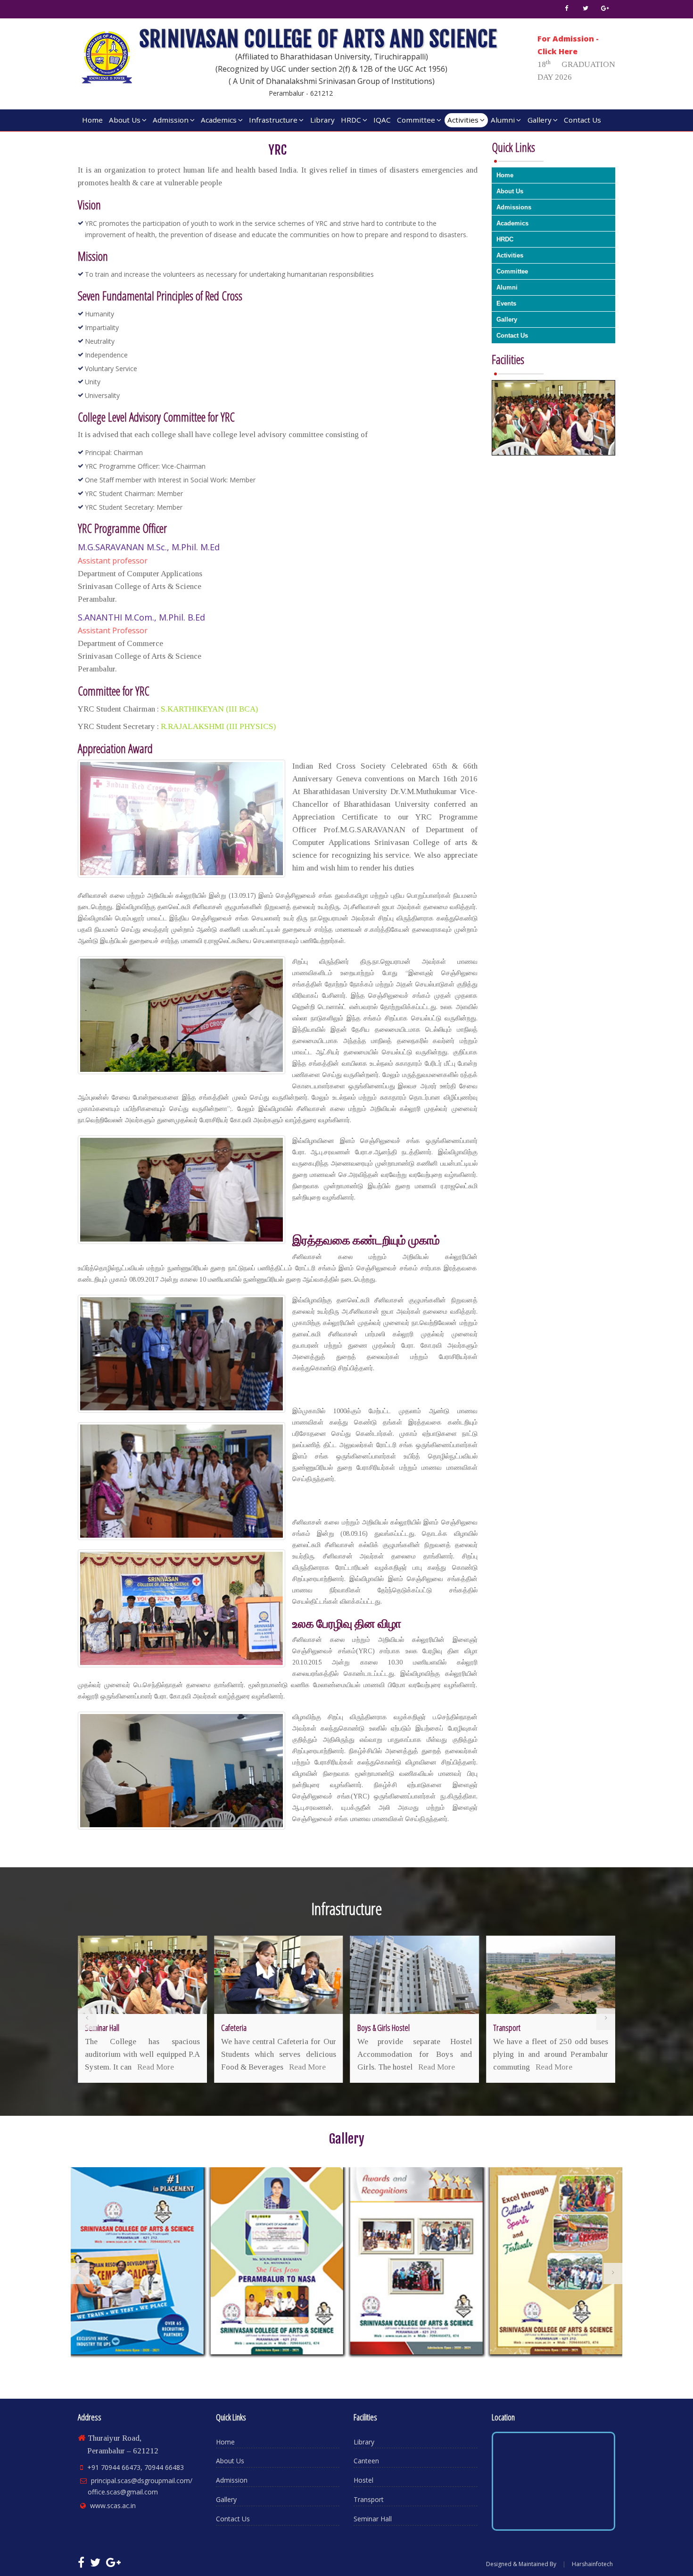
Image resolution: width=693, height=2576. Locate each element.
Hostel (363, 2480)
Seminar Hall (373, 2519)
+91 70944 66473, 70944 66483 (136, 2467)
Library (322, 120)
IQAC (382, 120)
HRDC (351, 120)
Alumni (503, 120)
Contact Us (582, 120)
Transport (369, 2499)
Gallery (540, 120)
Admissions (514, 207)
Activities (463, 120)
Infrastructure (273, 120)
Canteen (366, 2461)
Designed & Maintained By (521, 2564)
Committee (416, 120)
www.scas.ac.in (113, 2506)
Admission (171, 120)
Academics (219, 120)
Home (92, 120)
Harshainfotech (592, 2564)
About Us (125, 120)
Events (506, 303)
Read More (171, 2067)
